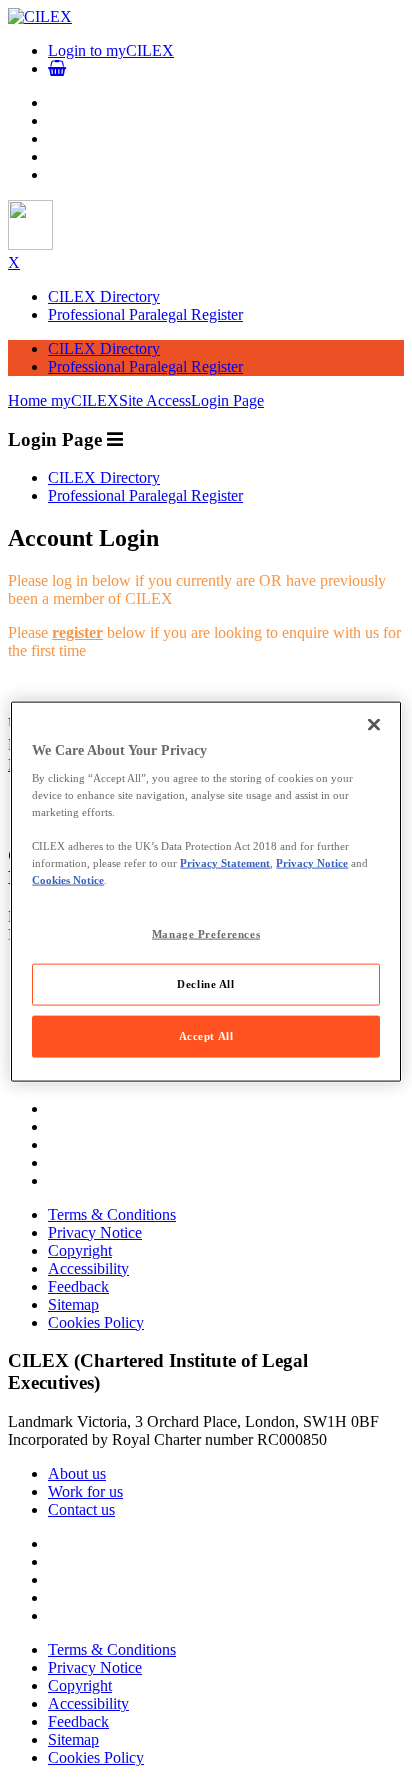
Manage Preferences (206, 933)
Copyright (80, 1250)
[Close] (374, 724)
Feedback (78, 1286)
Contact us (81, 1509)
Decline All (205, 984)
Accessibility (88, 1268)
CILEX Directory (104, 296)
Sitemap (73, 1304)
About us (77, 1473)
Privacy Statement (225, 863)
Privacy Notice (95, 1232)
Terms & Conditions (112, 1214)
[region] (205, 891)
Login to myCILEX (111, 50)
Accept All (206, 1036)
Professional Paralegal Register (145, 314)
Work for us (85, 1491)
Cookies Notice (68, 880)
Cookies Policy (96, 1322)
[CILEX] (40, 16)
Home (29, 400)
